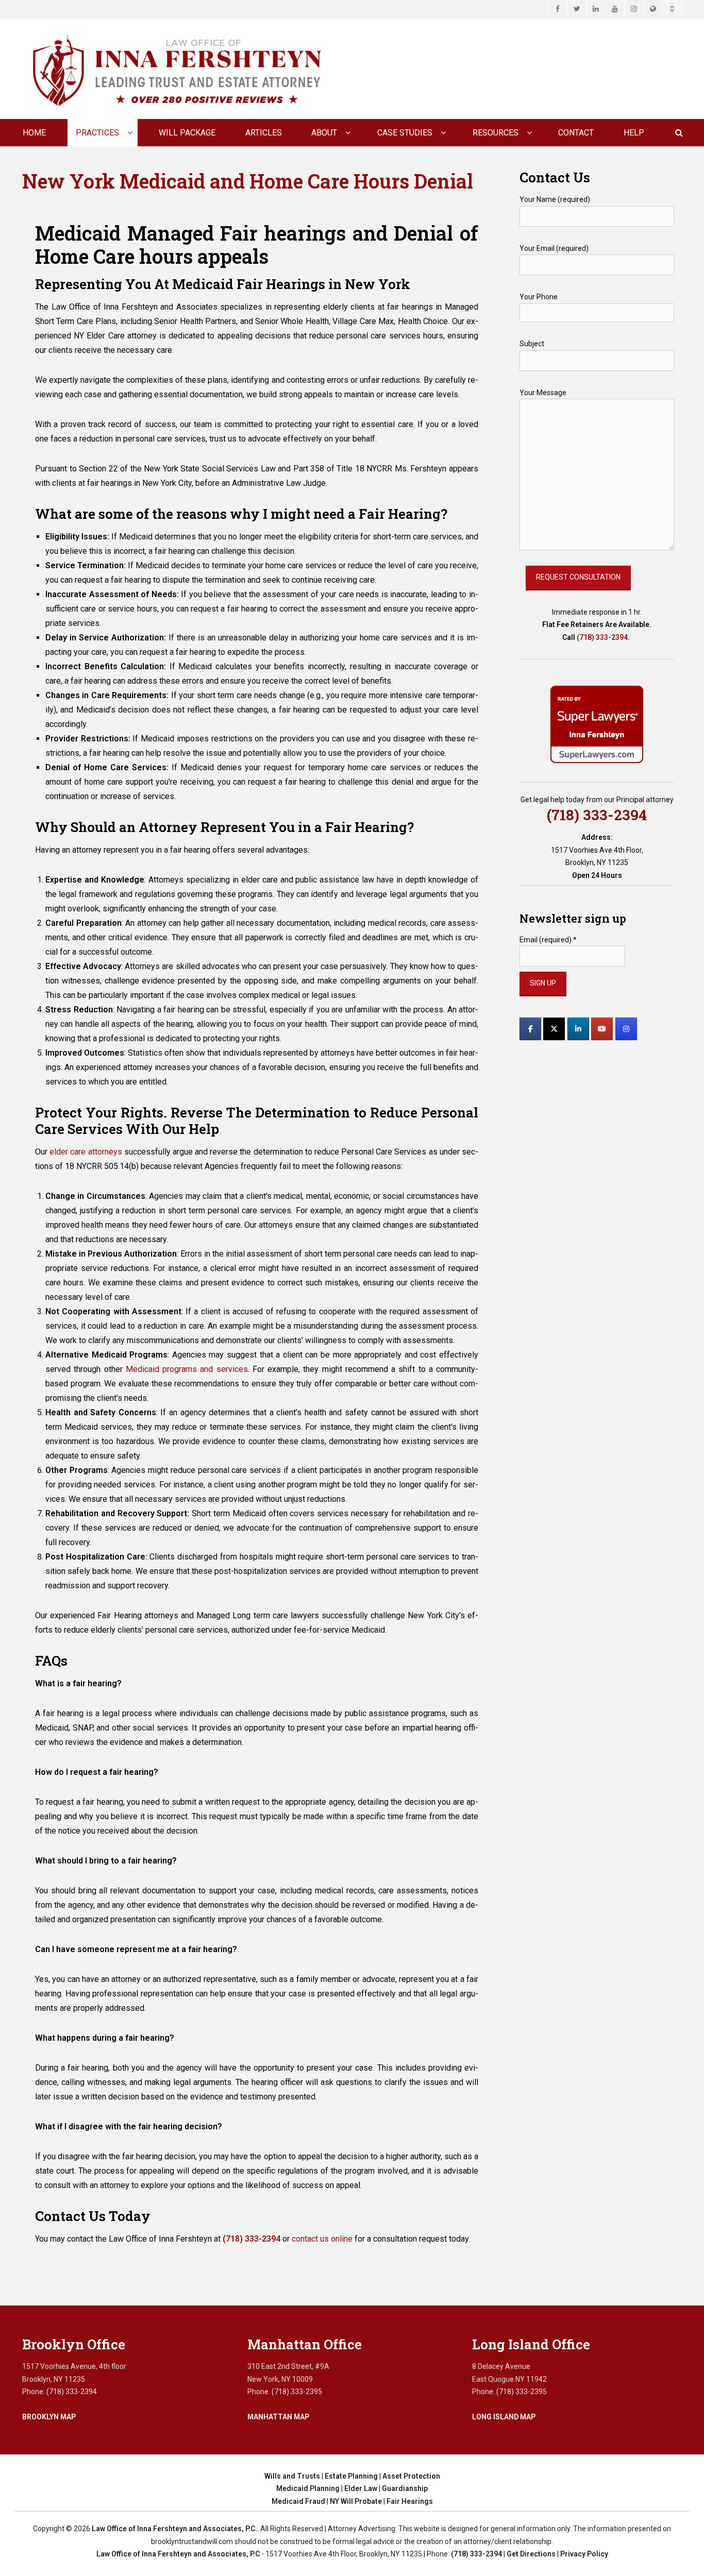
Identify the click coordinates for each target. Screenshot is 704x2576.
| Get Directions (529, 2554)
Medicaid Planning (308, 2488)
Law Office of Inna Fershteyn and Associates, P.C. (174, 2529)
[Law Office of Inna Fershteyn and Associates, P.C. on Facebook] (530, 1029)
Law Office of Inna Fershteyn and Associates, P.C (178, 2554)
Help (634, 133)
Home (34, 133)
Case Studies (405, 133)
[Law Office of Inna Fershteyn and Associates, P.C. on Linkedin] (578, 1029)
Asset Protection (411, 2476)
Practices (97, 133)
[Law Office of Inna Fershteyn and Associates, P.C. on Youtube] (602, 1029)
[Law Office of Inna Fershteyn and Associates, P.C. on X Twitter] (554, 1029)
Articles (264, 133)
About (324, 133)
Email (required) (548, 940)
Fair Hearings (410, 2501)
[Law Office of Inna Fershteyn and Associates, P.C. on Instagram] (626, 1029)
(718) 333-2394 (602, 637)
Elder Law (361, 2488)
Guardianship (405, 2488)
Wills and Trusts (292, 2476)
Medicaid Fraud (298, 2501)
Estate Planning (351, 2476)
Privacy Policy (584, 2554)
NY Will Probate (356, 2501)
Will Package (187, 133)
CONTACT (576, 133)
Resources (496, 133)
